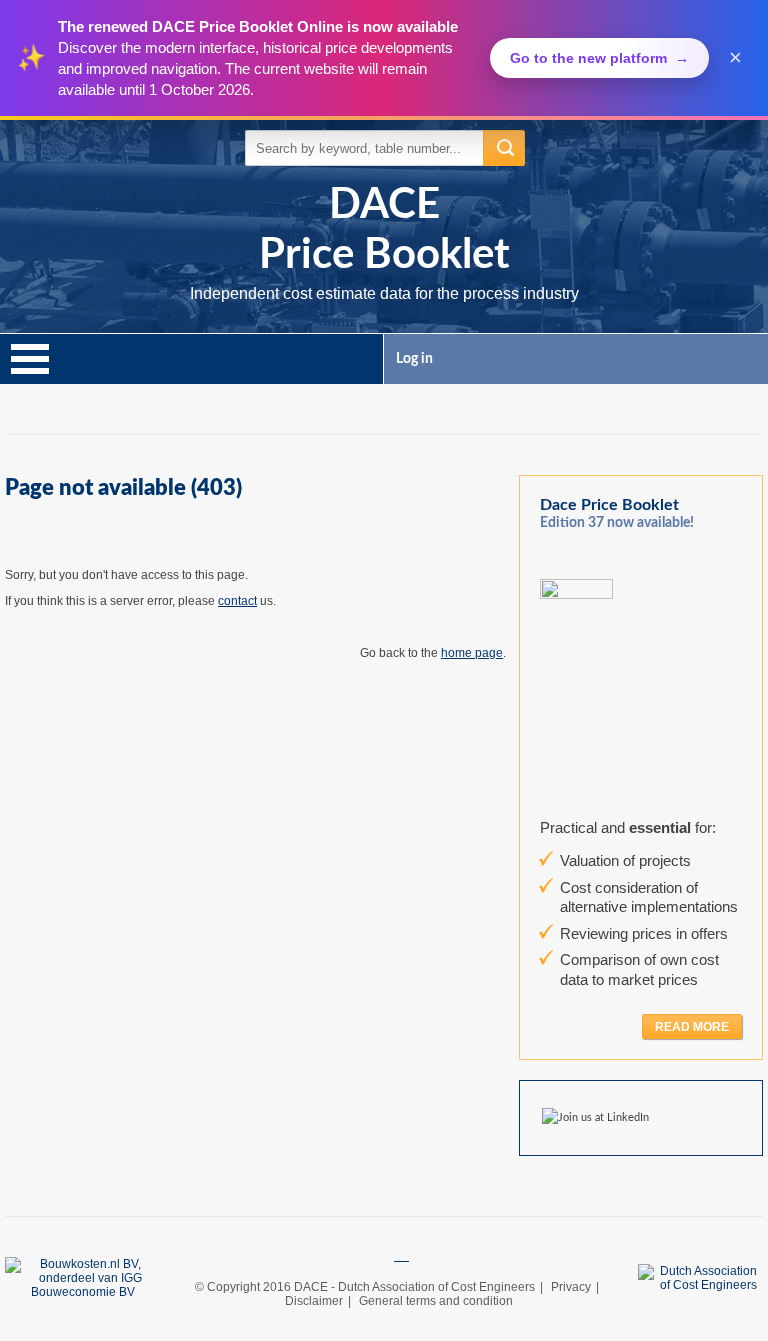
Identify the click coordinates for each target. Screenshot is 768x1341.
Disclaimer (314, 1301)
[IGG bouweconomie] (401, 1256)
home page (472, 653)
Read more (692, 1027)
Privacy (571, 1287)
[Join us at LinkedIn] (600, 1117)
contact (237, 601)
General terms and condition (436, 1301)
